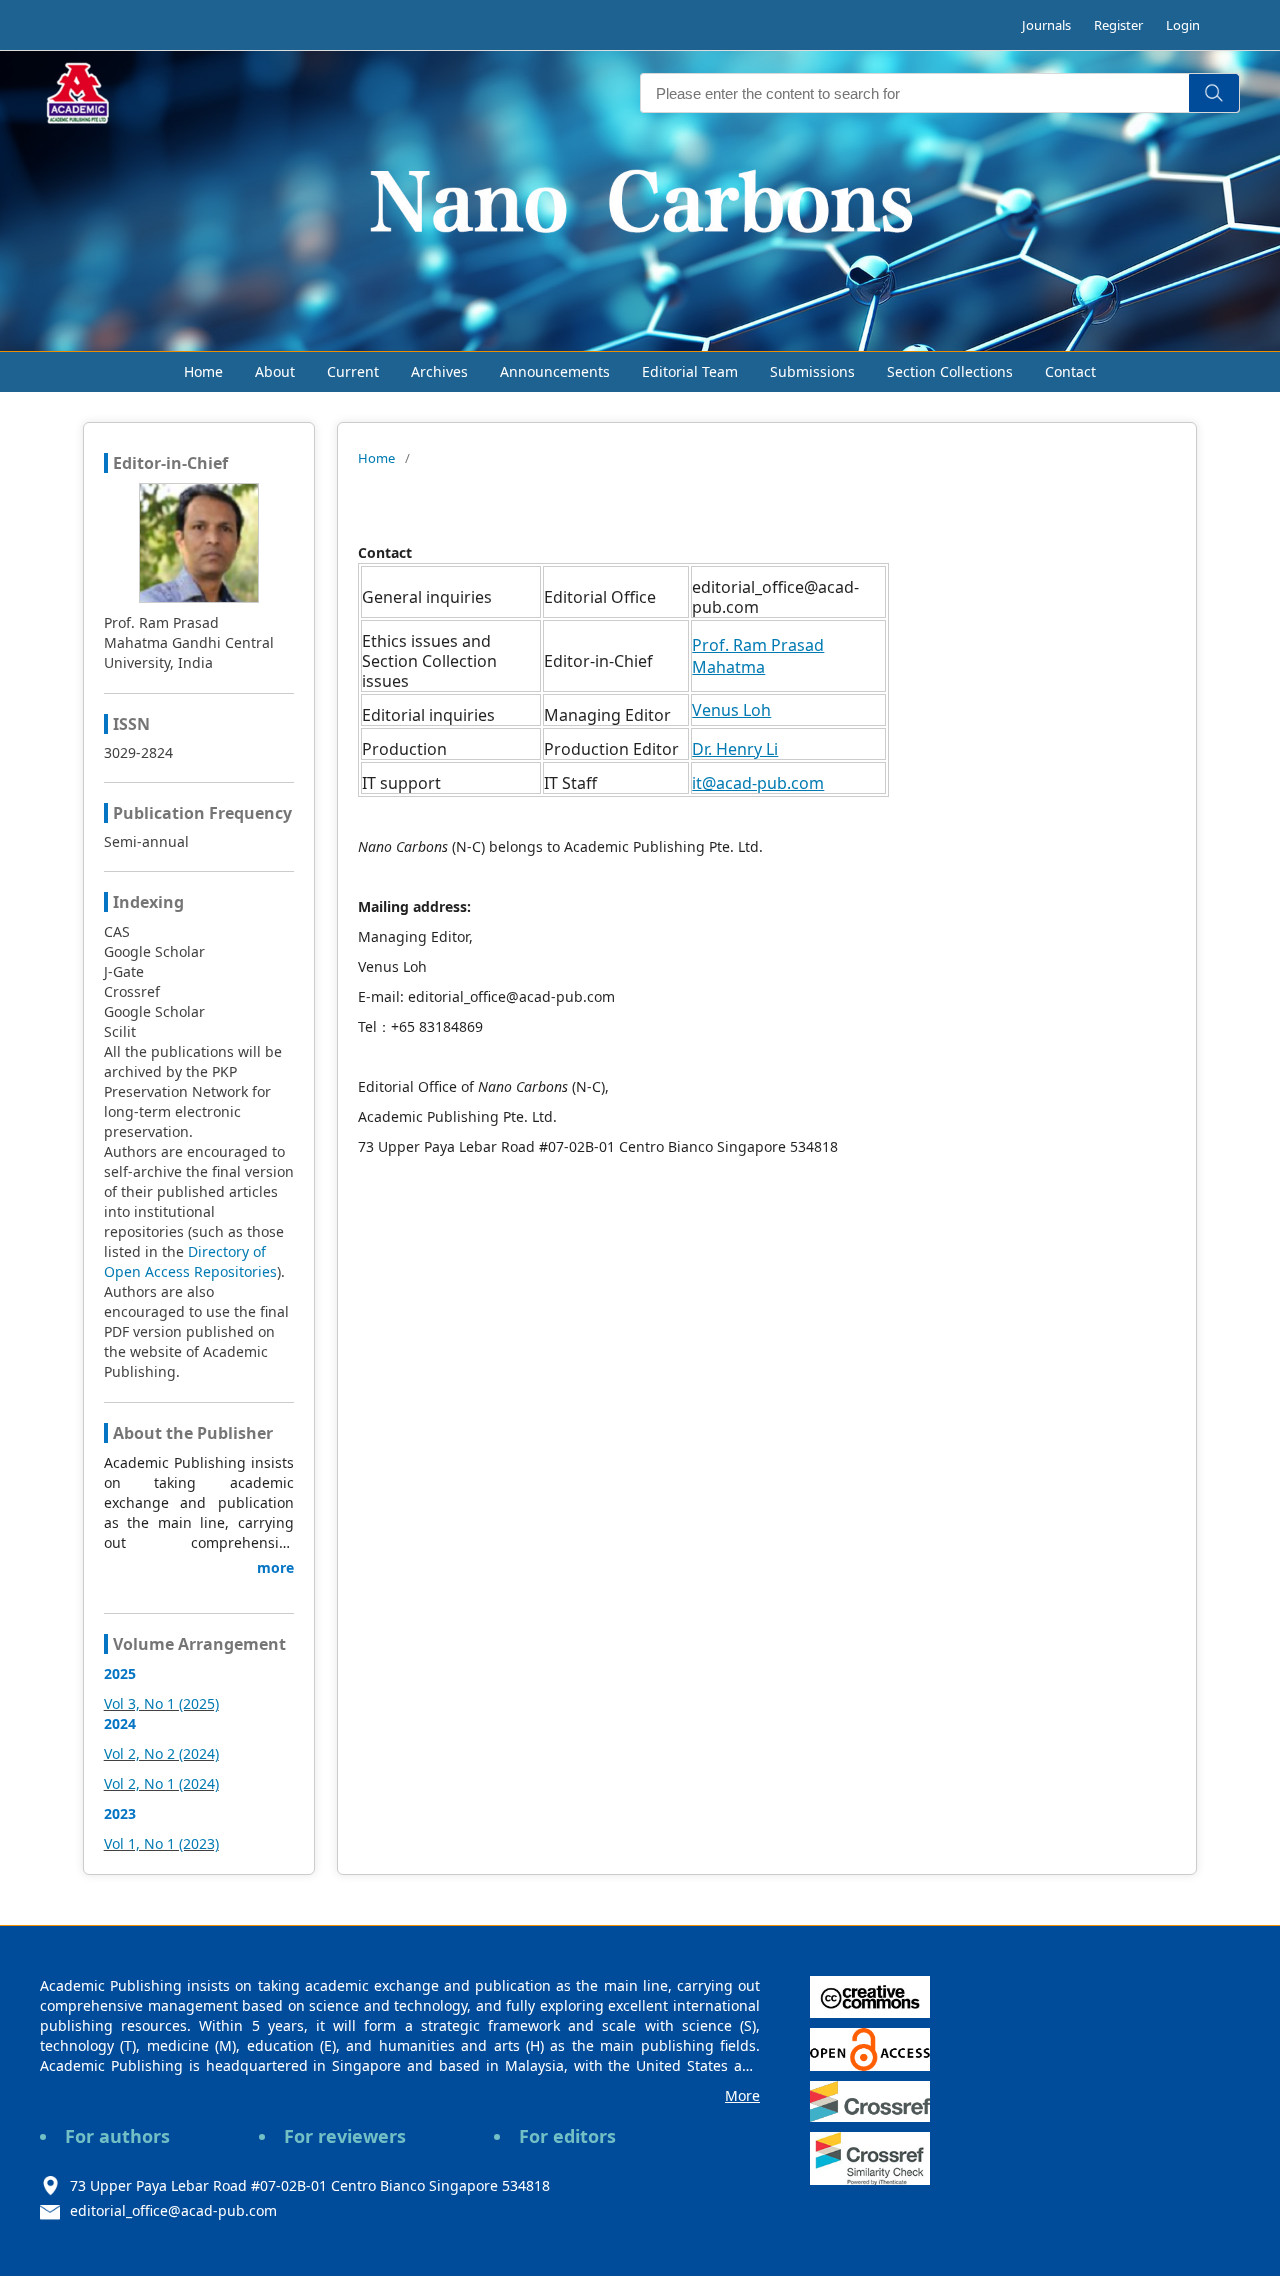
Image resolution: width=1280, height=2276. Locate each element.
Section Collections (950, 371)
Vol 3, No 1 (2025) (161, 1703)
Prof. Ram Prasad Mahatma (758, 656)
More (742, 2095)
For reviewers (345, 2136)
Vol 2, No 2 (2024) (161, 1753)
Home (203, 371)
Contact (1070, 371)
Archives (439, 371)
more (275, 1567)
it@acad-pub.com (758, 783)
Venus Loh (731, 710)
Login (1183, 25)
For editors (567, 2136)
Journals (1046, 25)
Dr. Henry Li (735, 749)
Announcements (555, 371)
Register (1118, 25)
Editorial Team (690, 371)
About (275, 371)
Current (353, 371)
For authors (117, 2136)
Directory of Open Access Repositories (190, 1261)
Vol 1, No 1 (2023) (161, 1843)
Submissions (812, 371)
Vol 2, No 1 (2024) (161, 1783)
